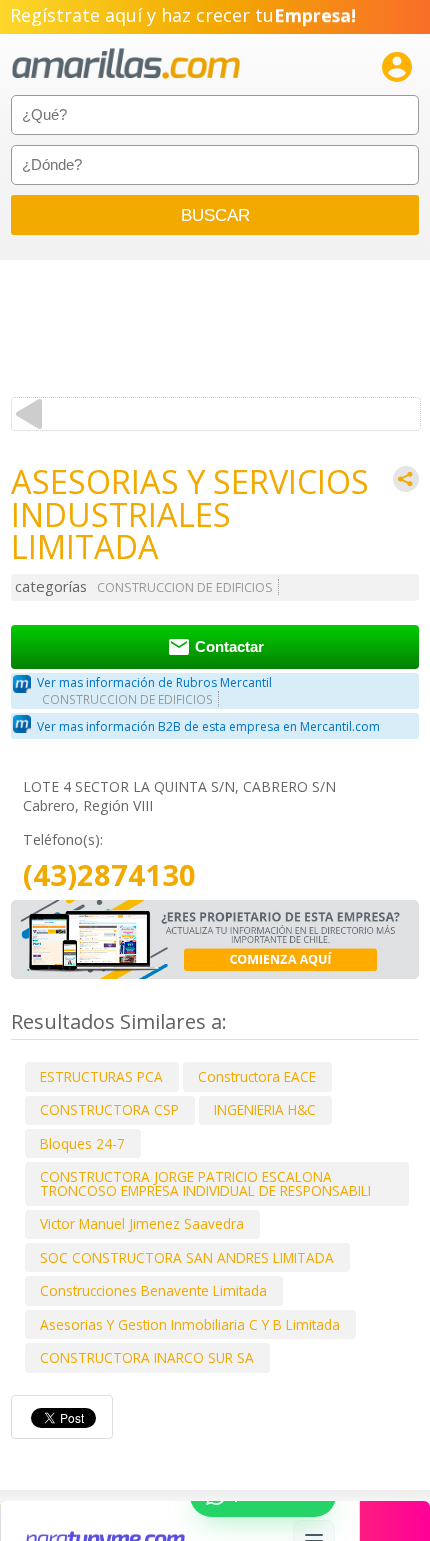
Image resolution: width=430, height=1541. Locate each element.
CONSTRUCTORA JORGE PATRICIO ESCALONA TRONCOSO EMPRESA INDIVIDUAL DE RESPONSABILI (205, 1183)
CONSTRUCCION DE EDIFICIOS (185, 587)
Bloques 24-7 (82, 1143)
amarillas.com (126, 64)
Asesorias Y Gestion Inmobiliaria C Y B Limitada (190, 1324)
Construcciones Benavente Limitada (153, 1290)
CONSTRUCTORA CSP (109, 1109)
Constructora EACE (257, 1076)
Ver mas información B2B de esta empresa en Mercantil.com (208, 726)
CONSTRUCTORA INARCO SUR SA (147, 1357)
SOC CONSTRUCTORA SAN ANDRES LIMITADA (187, 1257)
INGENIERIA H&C (265, 1109)
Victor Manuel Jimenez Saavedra (142, 1223)
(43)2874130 (109, 875)
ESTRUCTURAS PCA (101, 1076)
